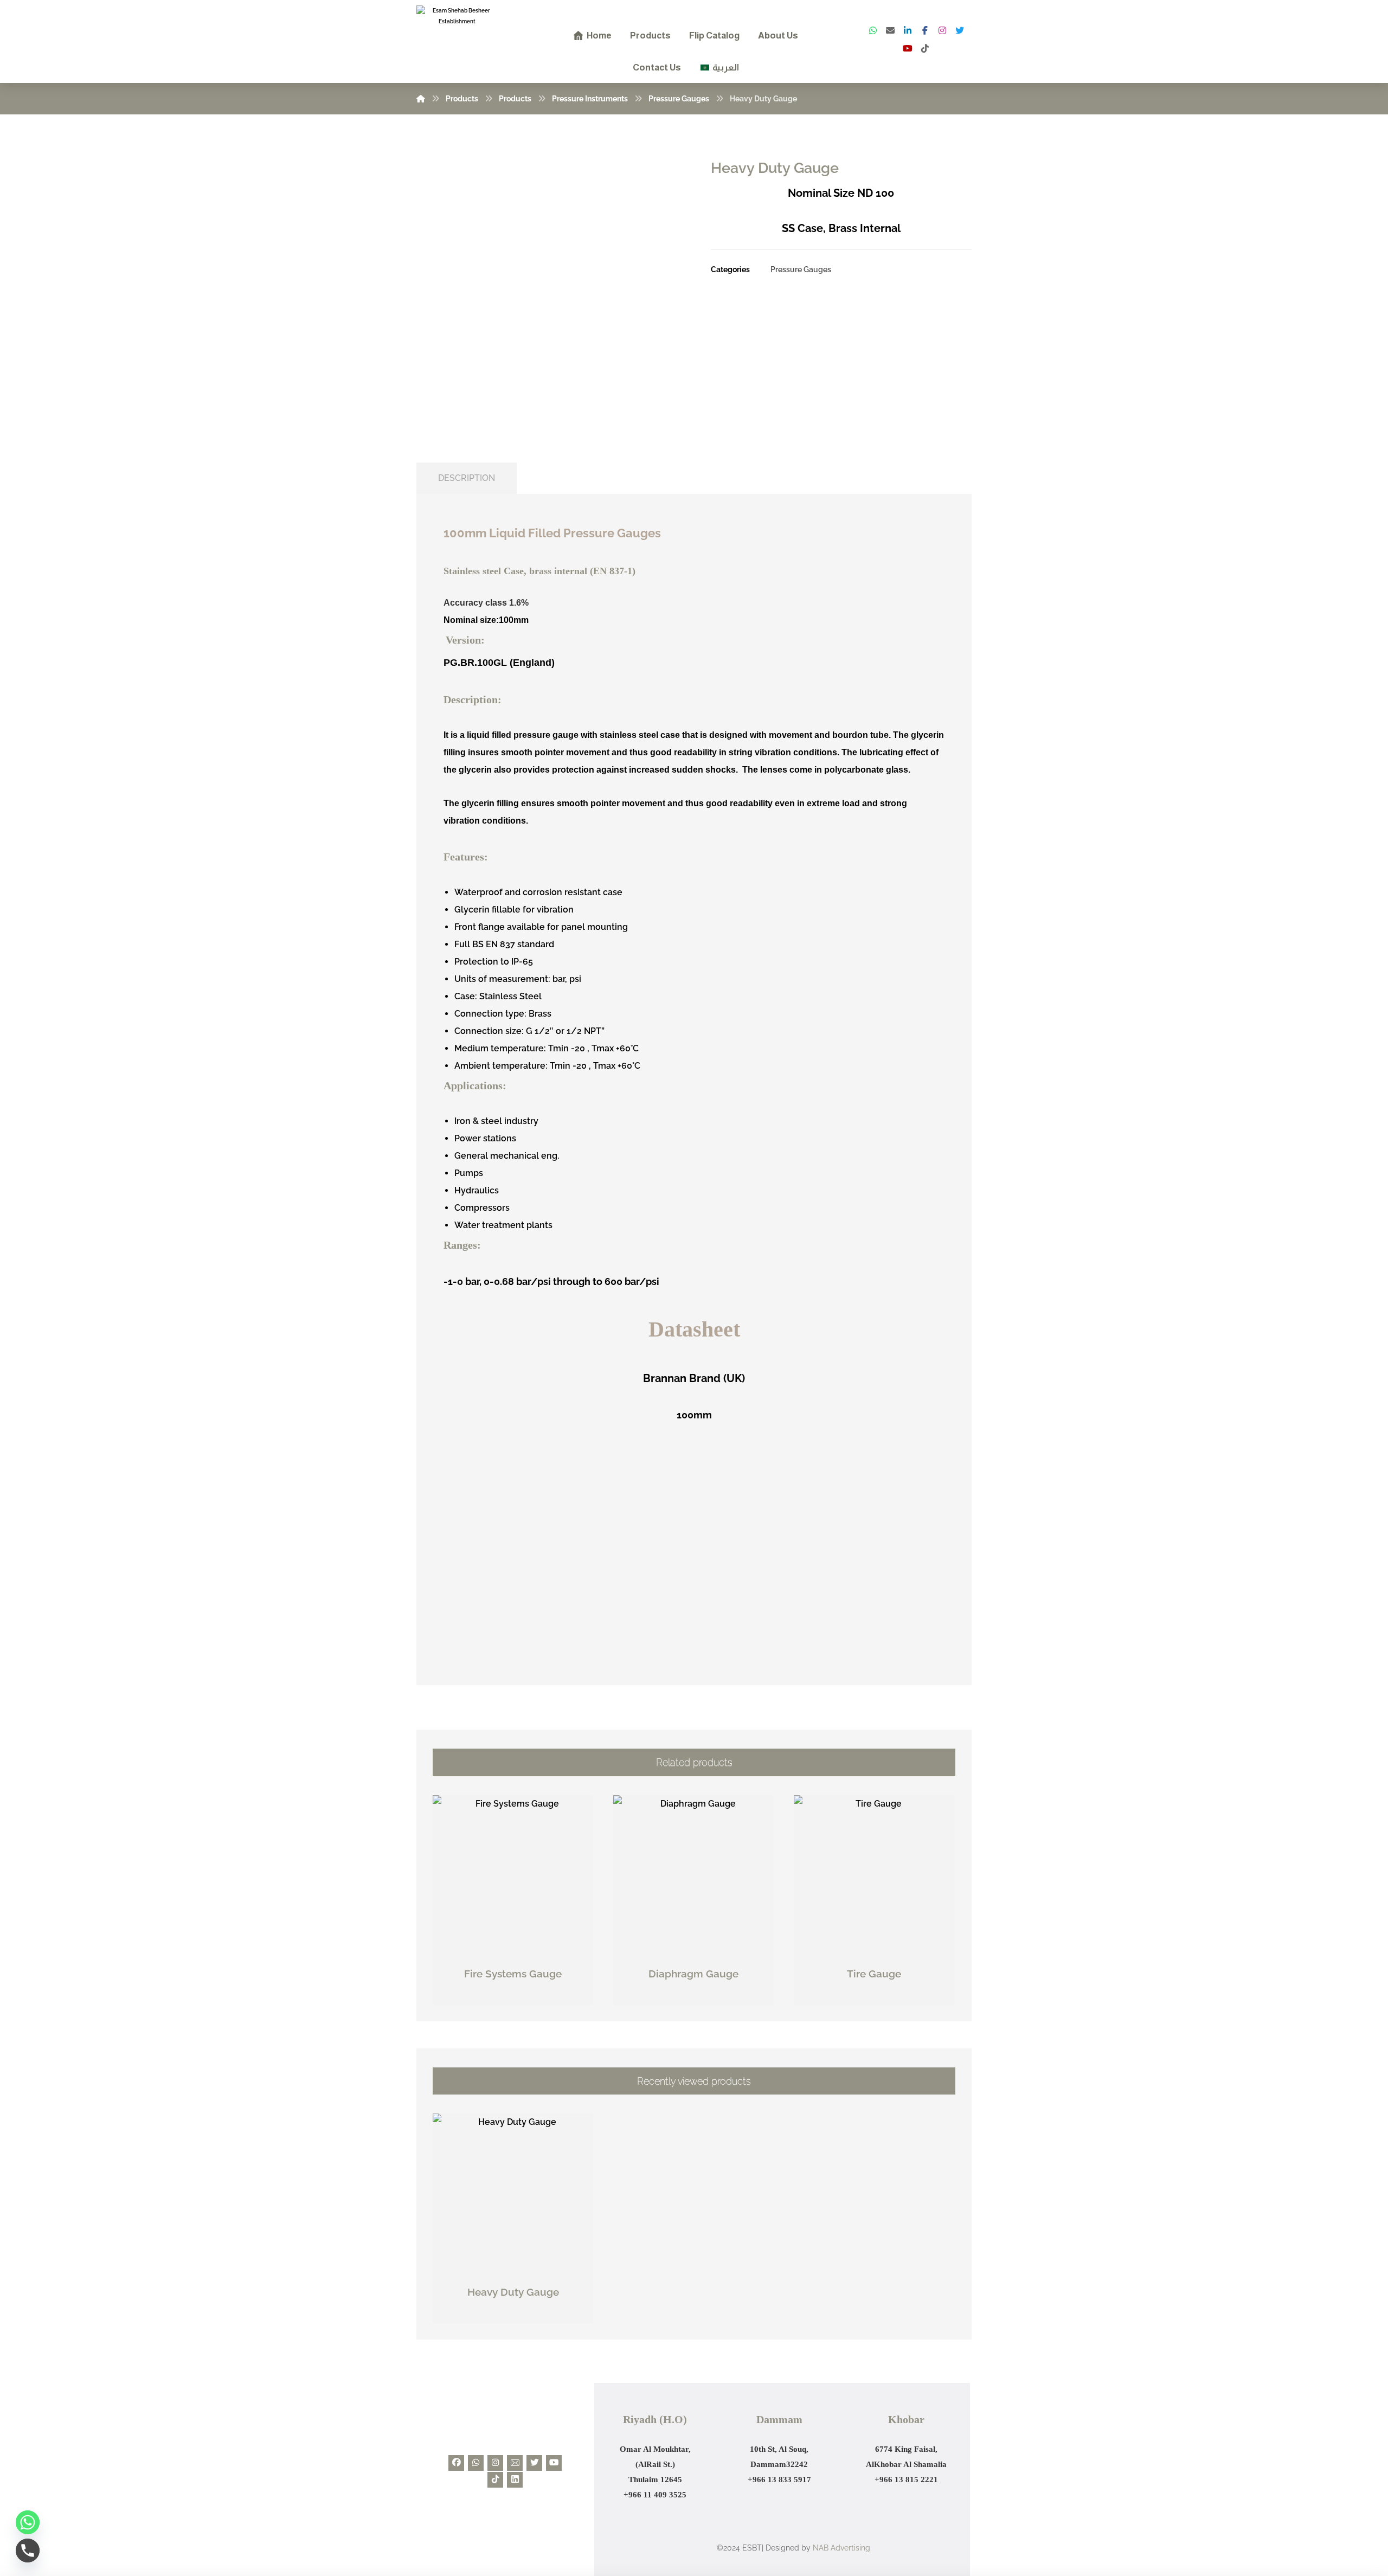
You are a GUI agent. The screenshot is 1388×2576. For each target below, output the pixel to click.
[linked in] (908, 30)
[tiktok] (925, 48)
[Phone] (28, 2551)
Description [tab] (467, 478)
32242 (797, 2464)
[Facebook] (925, 30)
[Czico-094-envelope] (515, 2463)
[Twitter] (960, 30)
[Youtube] (554, 2463)
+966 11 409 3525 (655, 2495)
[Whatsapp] (476, 2463)
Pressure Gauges (801, 269)
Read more (519, 1997)
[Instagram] (942, 30)
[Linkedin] (515, 2480)
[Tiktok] (495, 2480)
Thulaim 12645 (655, 2479)
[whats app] (873, 30)
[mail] (890, 30)
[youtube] (908, 48)
